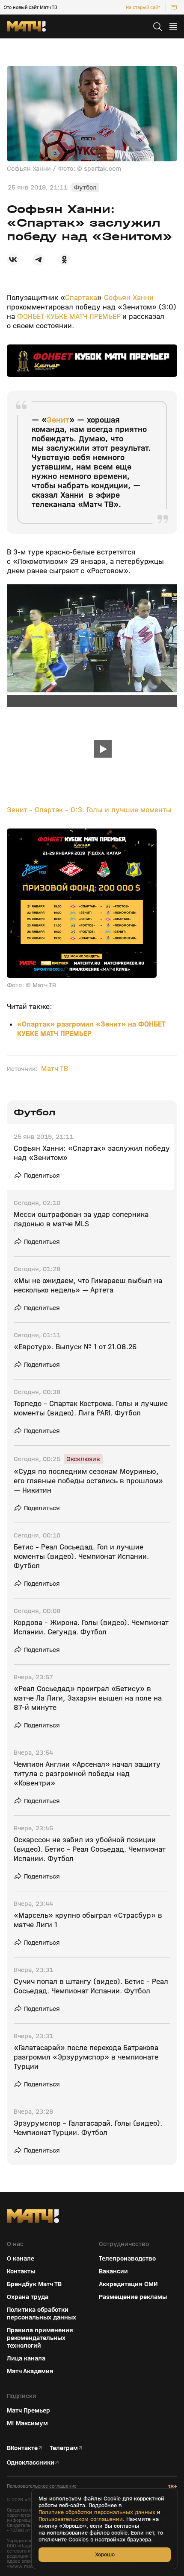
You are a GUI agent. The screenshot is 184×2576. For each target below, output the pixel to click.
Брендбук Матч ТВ (34, 2284)
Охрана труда (28, 2297)
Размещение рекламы (133, 2297)
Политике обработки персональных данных (97, 2512)
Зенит (58, 420)
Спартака (81, 298)
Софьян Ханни (129, 298)
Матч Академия (30, 2371)
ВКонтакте (22, 2448)
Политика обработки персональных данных (42, 2313)
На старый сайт (143, 7)
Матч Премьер (28, 2410)
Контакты (21, 2271)
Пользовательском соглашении (81, 2519)
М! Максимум (27, 2423)
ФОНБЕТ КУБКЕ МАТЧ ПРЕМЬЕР (69, 317)
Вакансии (113, 2271)
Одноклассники (31, 2462)
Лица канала (26, 2358)
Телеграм (64, 2448)
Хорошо (105, 2554)
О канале (21, 2258)
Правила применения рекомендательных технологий (40, 2338)
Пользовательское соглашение (42, 2486)
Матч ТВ (55, 1069)
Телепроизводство (127, 2258)
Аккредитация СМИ (128, 2284)
